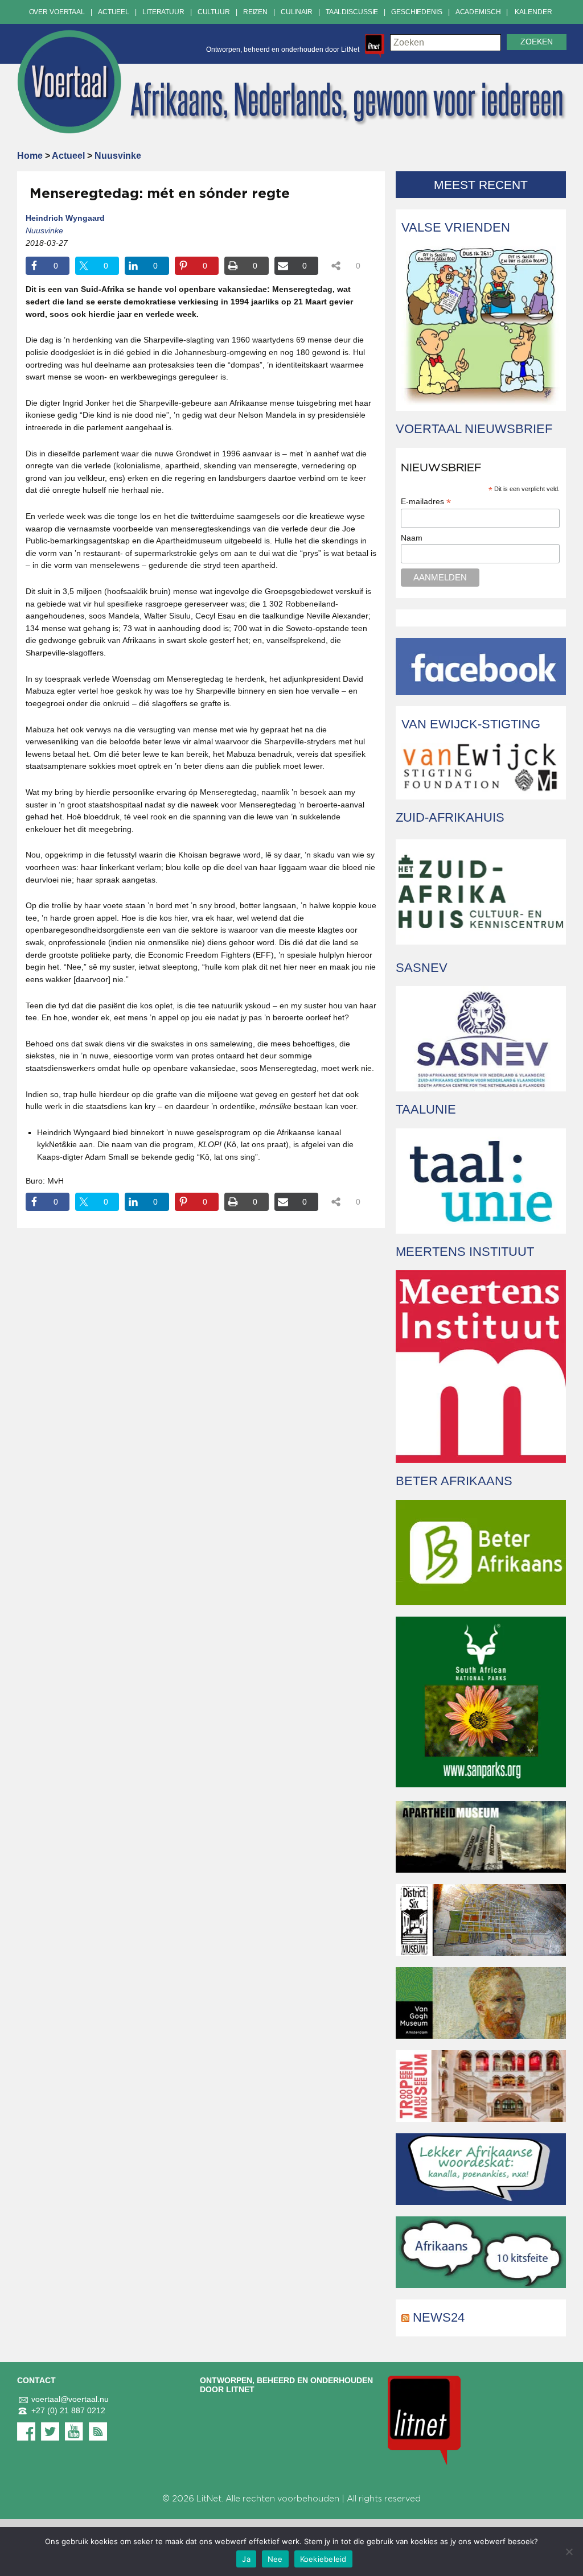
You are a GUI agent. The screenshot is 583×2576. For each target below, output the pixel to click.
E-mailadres (426, 502)
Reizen (255, 12)
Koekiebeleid (323, 2559)
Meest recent (481, 185)
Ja (246, 2559)
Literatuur (163, 12)
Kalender (533, 12)
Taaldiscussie (352, 12)
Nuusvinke (118, 156)
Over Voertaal (57, 12)
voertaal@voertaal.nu (70, 2399)
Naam (412, 538)
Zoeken (537, 42)
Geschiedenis (417, 12)
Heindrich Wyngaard (65, 218)
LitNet (209, 2499)
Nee (275, 2559)
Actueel (114, 12)
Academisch (478, 12)
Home (30, 156)
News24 (439, 2317)
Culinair (297, 12)
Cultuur (214, 12)
